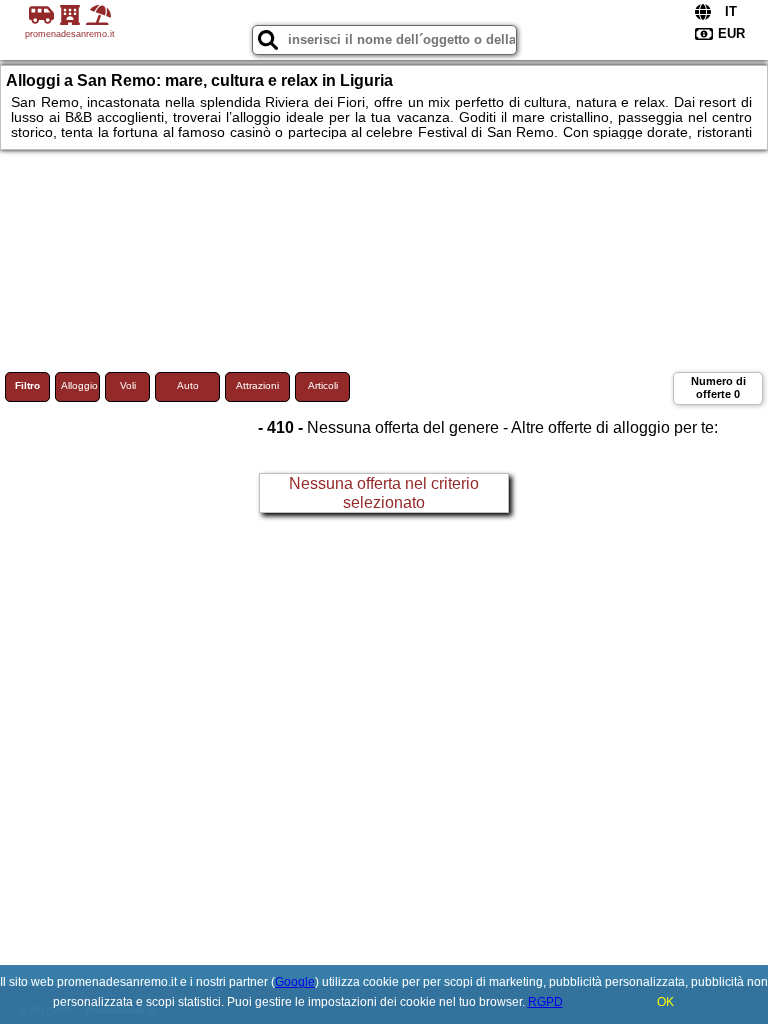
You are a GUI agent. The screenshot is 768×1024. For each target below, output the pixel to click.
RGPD (545, 1002)
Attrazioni (257, 385)
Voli (128, 385)
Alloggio (79, 385)
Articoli (323, 385)
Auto (188, 385)
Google (295, 982)
